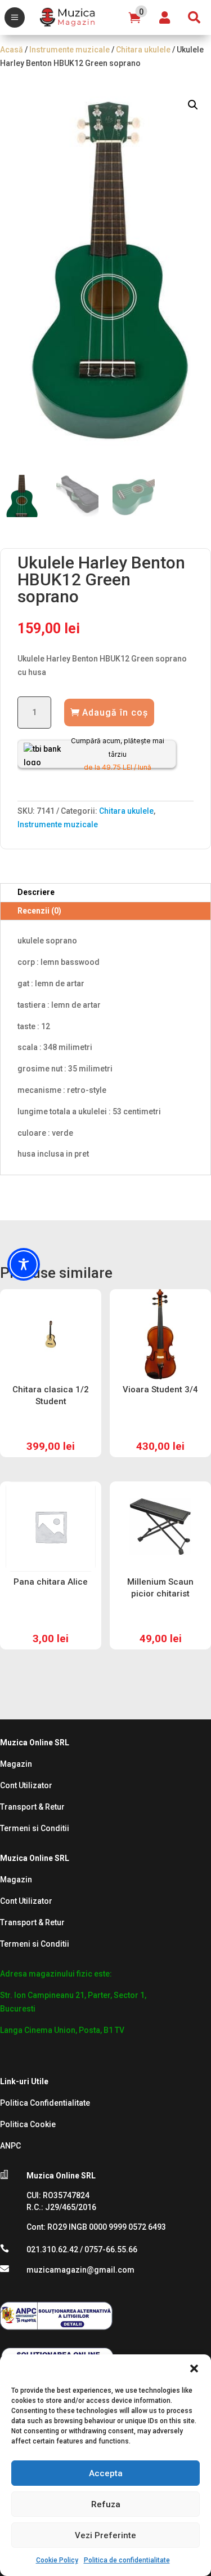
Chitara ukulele (143, 50)
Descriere (36, 892)
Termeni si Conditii (35, 1828)
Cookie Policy (57, 2560)
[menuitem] (15, 17)
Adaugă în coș (115, 713)
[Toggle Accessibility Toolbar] (24, 1264)
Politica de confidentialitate (127, 2560)
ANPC (10, 2146)
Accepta (106, 2473)
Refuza (106, 2504)
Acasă (12, 50)
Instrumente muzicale (69, 50)
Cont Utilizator (26, 1785)
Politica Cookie (28, 2124)
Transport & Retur (32, 1807)
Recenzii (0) (39, 911)
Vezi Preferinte (105, 2535)
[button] (194, 2368)
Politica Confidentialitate (45, 2103)
